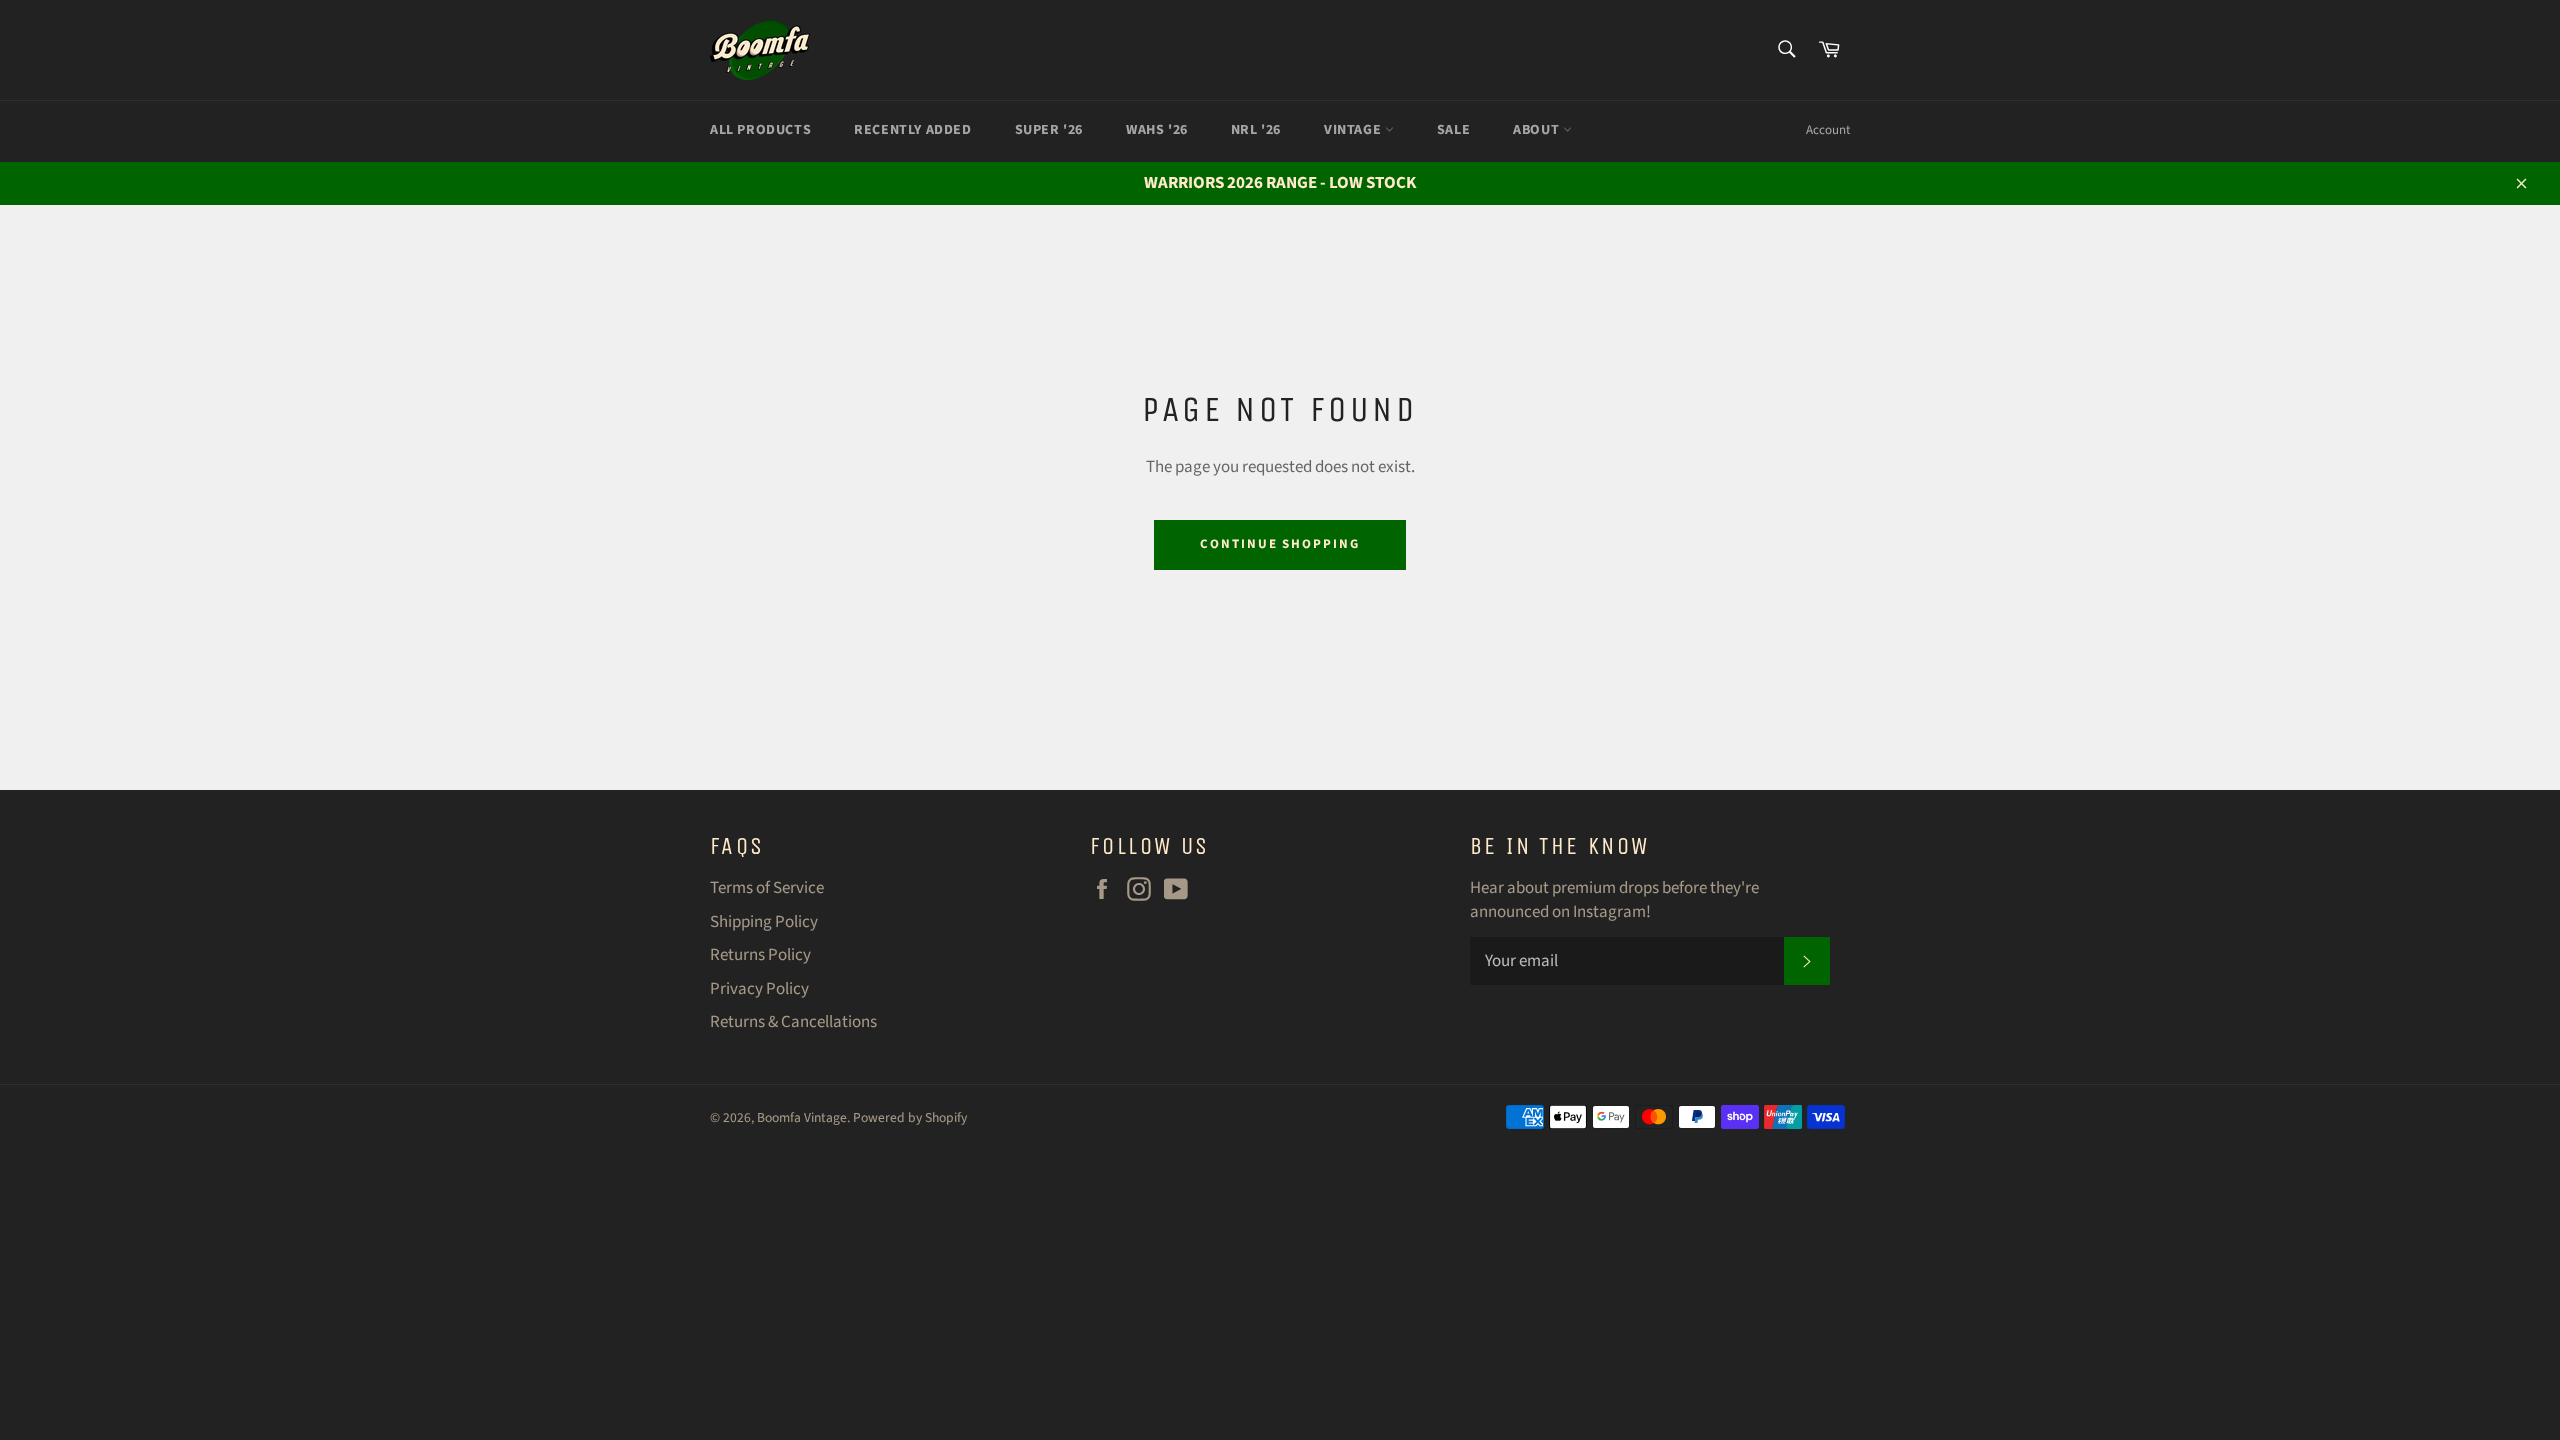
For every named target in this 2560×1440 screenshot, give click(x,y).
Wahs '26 (1157, 130)
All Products (760, 130)
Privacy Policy (759, 989)
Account (1828, 130)
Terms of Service (767, 888)
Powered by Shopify (910, 1117)
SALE (1453, 130)
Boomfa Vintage (802, 1117)
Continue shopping (1280, 544)
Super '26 (1049, 130)
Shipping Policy (764, 922)
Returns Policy (760, 955)
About (1538, 130)
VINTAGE (1354, 130)
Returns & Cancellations (793, 1022)
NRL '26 (1256, 130)
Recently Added (912, 130)
